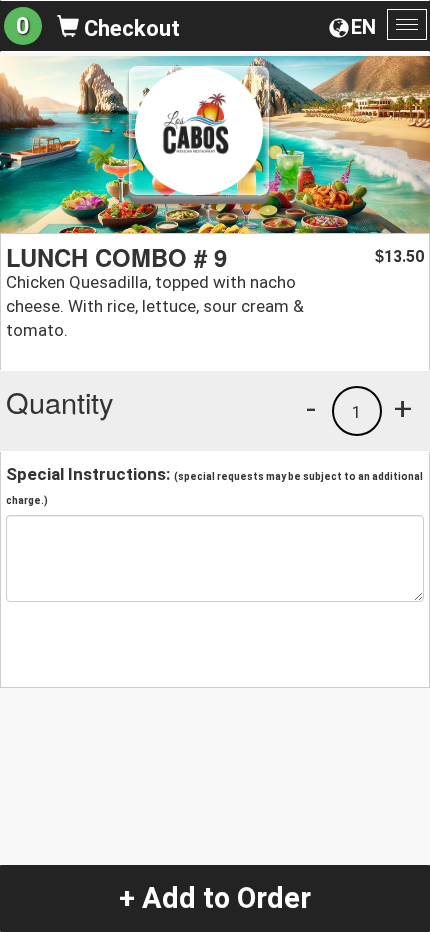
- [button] (311, 408)
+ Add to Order (215, 898)
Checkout (129, 28)
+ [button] (403, 408)
